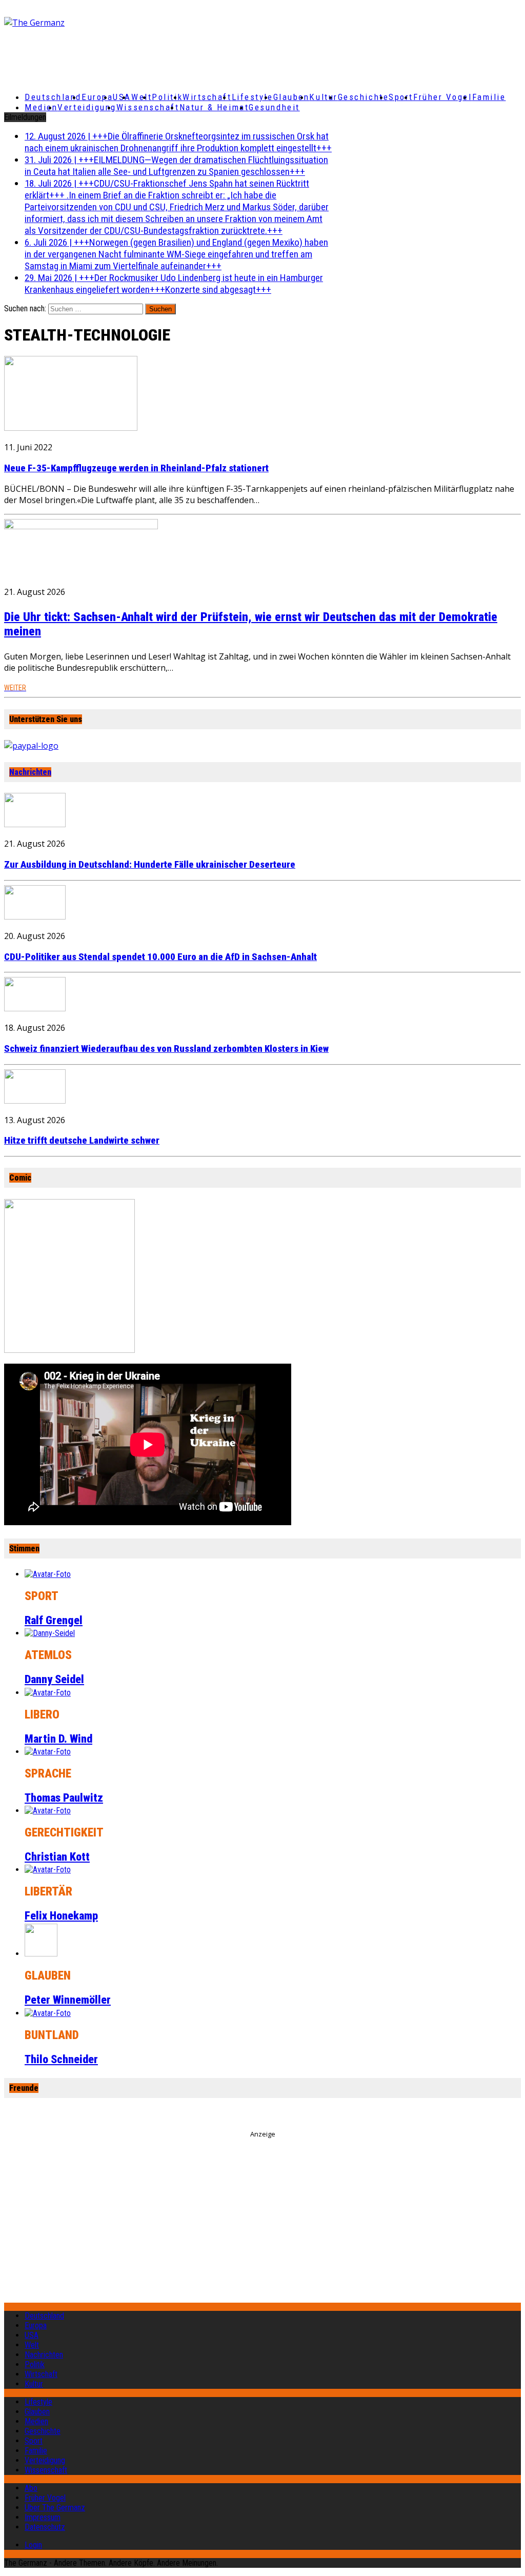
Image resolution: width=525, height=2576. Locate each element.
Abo (31, 2488)
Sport (401, 97)
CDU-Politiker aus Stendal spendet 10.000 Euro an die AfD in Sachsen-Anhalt (160, 957)
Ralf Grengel (54, 1620)
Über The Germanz (55, 2508)
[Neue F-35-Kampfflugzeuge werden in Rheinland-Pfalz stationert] (71, 428)
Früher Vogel (443, 97)
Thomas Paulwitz (64, 1798)
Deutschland (53, 97)
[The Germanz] (89, 23)
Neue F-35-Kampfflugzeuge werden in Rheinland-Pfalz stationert (136, 468)
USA (32, 2335)
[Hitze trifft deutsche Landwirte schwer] (35, 1101)
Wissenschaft (148, 107)
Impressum (43, 2517)
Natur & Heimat (214, 107)
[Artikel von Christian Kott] (48, 1811)
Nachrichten (30, 772)
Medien (41, 107)
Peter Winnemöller (68, 2000)
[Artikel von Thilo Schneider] (48, 2013)
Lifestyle (253, 97)
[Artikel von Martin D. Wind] (48, 1693)
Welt (142, 97)
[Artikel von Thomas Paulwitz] (48, 1752)
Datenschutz (45, 2527)
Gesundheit (274, 107)
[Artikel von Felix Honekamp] (48, 1870)
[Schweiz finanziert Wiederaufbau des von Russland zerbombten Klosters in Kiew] (35, 1008)
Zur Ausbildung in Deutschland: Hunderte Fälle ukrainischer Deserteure (150, 865)
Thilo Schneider (61, 2059)
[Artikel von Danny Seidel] (50, 1633)
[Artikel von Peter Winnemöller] (41, 1954)
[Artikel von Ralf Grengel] (48, 1574)
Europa (97, 97)
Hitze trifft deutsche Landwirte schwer (82, 1141)
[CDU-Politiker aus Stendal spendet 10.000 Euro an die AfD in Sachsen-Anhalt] (35, 916)
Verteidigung (87, 107)
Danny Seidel (54, 1679)
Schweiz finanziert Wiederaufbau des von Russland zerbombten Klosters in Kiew (166, 1049)
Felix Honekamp (61, 1916)
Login (33, 2545)
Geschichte (364, 97)
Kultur (323, 97)
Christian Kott (57, 1857)
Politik (167, 97)
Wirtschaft (207, 97)
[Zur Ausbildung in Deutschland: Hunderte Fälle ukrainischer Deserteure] (35, 824)
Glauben (291, 97)
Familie (489, 97)
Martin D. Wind (58, 1739)
